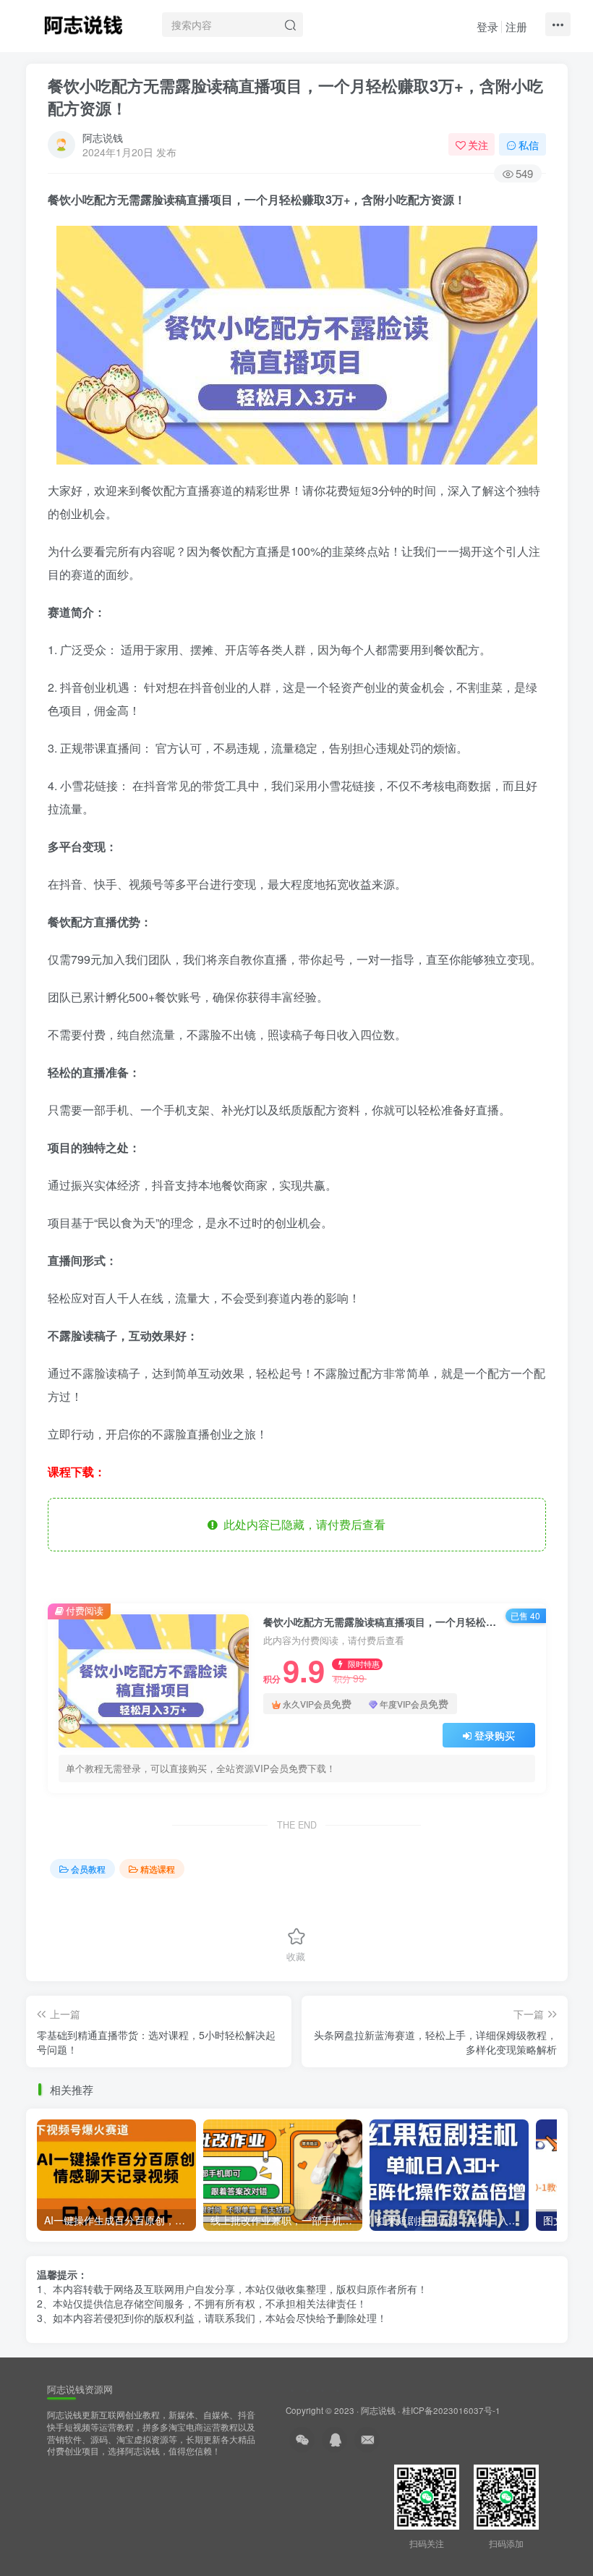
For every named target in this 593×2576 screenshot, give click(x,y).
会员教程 (88, 1869)
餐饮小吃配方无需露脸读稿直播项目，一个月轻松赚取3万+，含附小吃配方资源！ (295, 97)
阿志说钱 (103, 137)
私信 (529, 145)
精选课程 (158, 1869)
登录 (487, 26)
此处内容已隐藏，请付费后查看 (302, 1524)
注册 (516, 26)
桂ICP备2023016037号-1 (451, 2410)
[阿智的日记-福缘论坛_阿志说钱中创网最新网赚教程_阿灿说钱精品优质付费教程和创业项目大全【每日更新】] (83, 22)
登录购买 (495, 1735)
